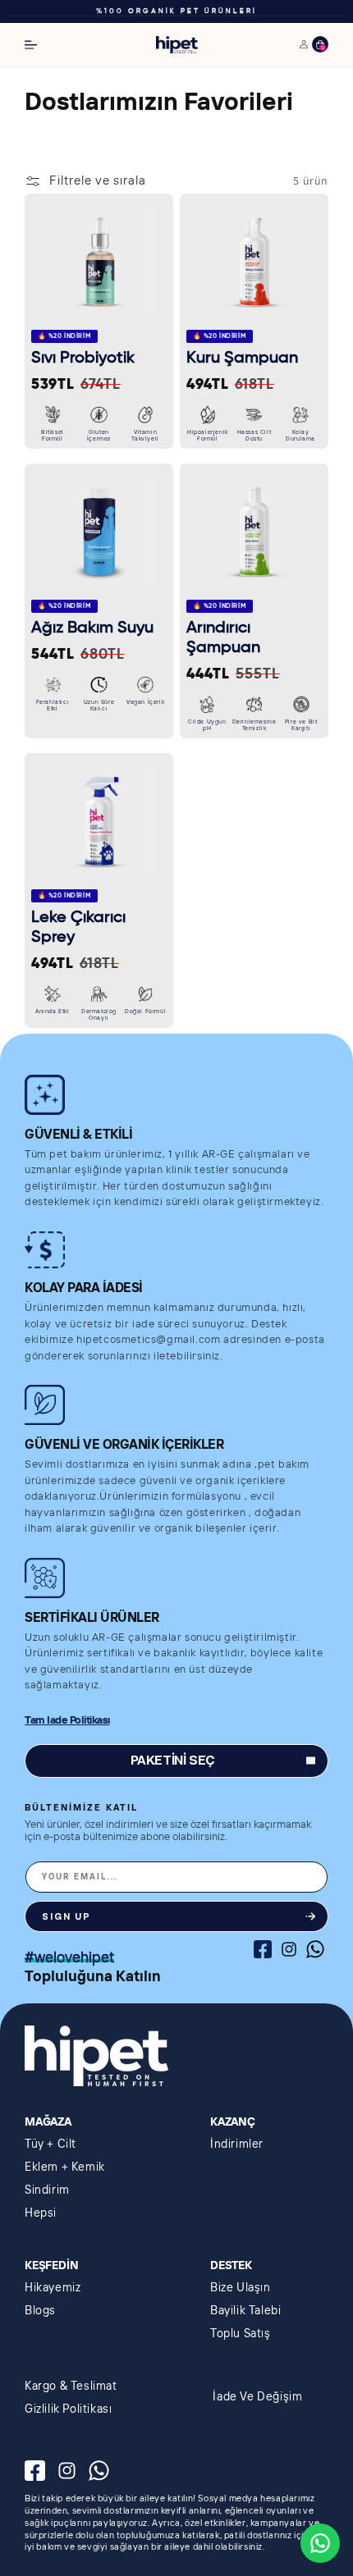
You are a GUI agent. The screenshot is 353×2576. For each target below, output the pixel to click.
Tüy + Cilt (50, 2144)
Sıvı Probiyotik (83, 359)
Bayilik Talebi (245, 2311)
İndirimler (237, 2144)
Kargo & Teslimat (71, 2386)
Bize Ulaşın (241, 2288)
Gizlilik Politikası (68, 2409)
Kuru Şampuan (242, 359)
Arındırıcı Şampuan (223, 638)
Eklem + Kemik (65, 2167)
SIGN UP (66, 1917)
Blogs (40, 2311)
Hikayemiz (53, 2288)
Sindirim (47, 2190)
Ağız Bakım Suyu (92, 628)
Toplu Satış (241, 2334)
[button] (31, 45)
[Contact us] (320, 2543)
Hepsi (41, 2213)
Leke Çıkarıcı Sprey (78, 928)
